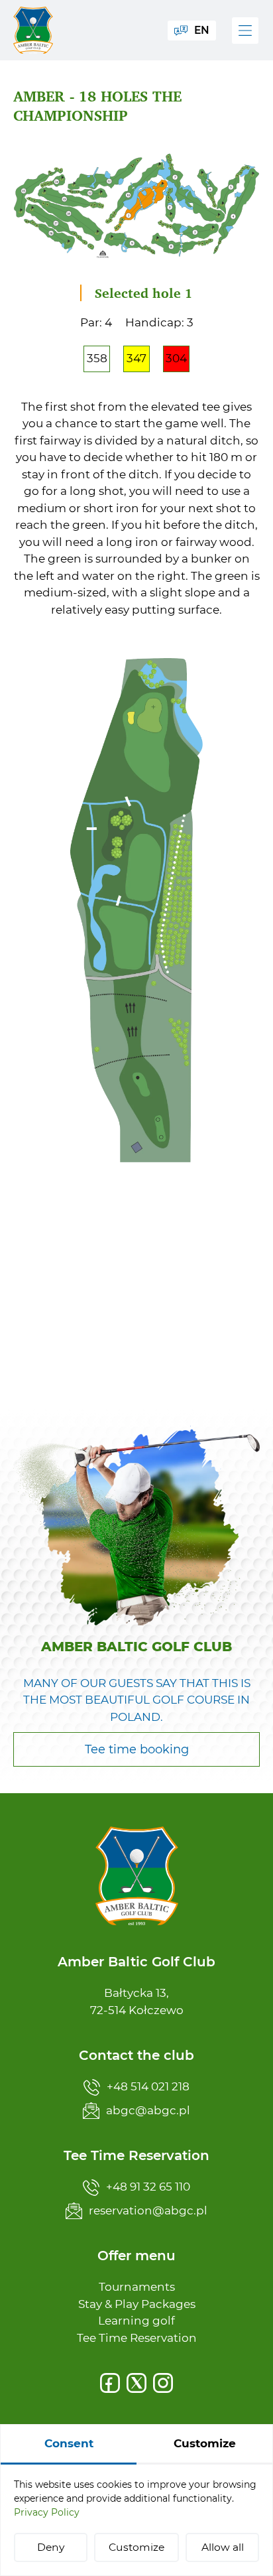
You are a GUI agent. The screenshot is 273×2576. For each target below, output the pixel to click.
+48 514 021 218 (148, 2086)
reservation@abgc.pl (148, 2210)
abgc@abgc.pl (148, 2110)
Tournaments (137, 2287)
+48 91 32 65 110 (148, 2187)
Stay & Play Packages (137, 2304)
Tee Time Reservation (137, 2338)
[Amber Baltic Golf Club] (33, 30)
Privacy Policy (47, 2512)
